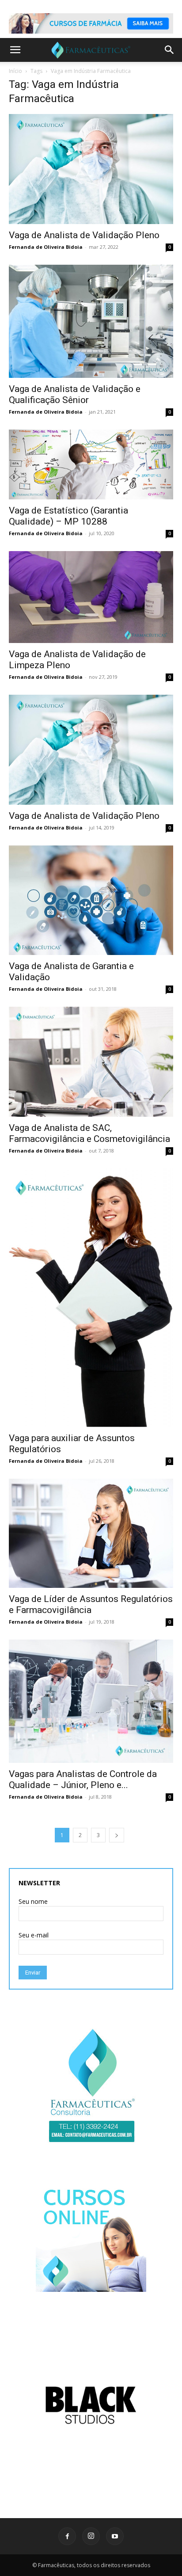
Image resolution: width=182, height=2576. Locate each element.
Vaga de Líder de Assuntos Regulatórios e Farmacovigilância (91, 1604)
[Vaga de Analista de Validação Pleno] (91, 169)
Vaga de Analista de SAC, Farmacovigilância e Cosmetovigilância (89, 1133)
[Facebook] (67, 2536)
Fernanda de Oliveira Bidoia (46, 247)
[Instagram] (91, 2536)
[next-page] (117, 1835)
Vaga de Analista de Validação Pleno (84, 235)
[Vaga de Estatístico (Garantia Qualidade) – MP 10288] (91, 464)
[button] (15, 50)
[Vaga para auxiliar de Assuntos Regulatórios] (91, 1298)
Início (15, 71)
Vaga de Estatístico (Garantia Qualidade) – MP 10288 (68, 516)
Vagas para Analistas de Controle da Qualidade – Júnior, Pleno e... (83, 1779)
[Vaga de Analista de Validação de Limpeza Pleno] (91, 597)
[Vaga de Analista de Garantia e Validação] (91, 900)
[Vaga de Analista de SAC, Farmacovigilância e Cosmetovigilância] (91, 1062)
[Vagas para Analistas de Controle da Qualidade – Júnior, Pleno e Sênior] (91, 1701)
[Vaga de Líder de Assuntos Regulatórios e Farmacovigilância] (91, 1533)
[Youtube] (115, 2536)
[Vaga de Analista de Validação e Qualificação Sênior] (91, 321)
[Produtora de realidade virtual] (91, 2405)
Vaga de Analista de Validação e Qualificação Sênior (75, 394)
